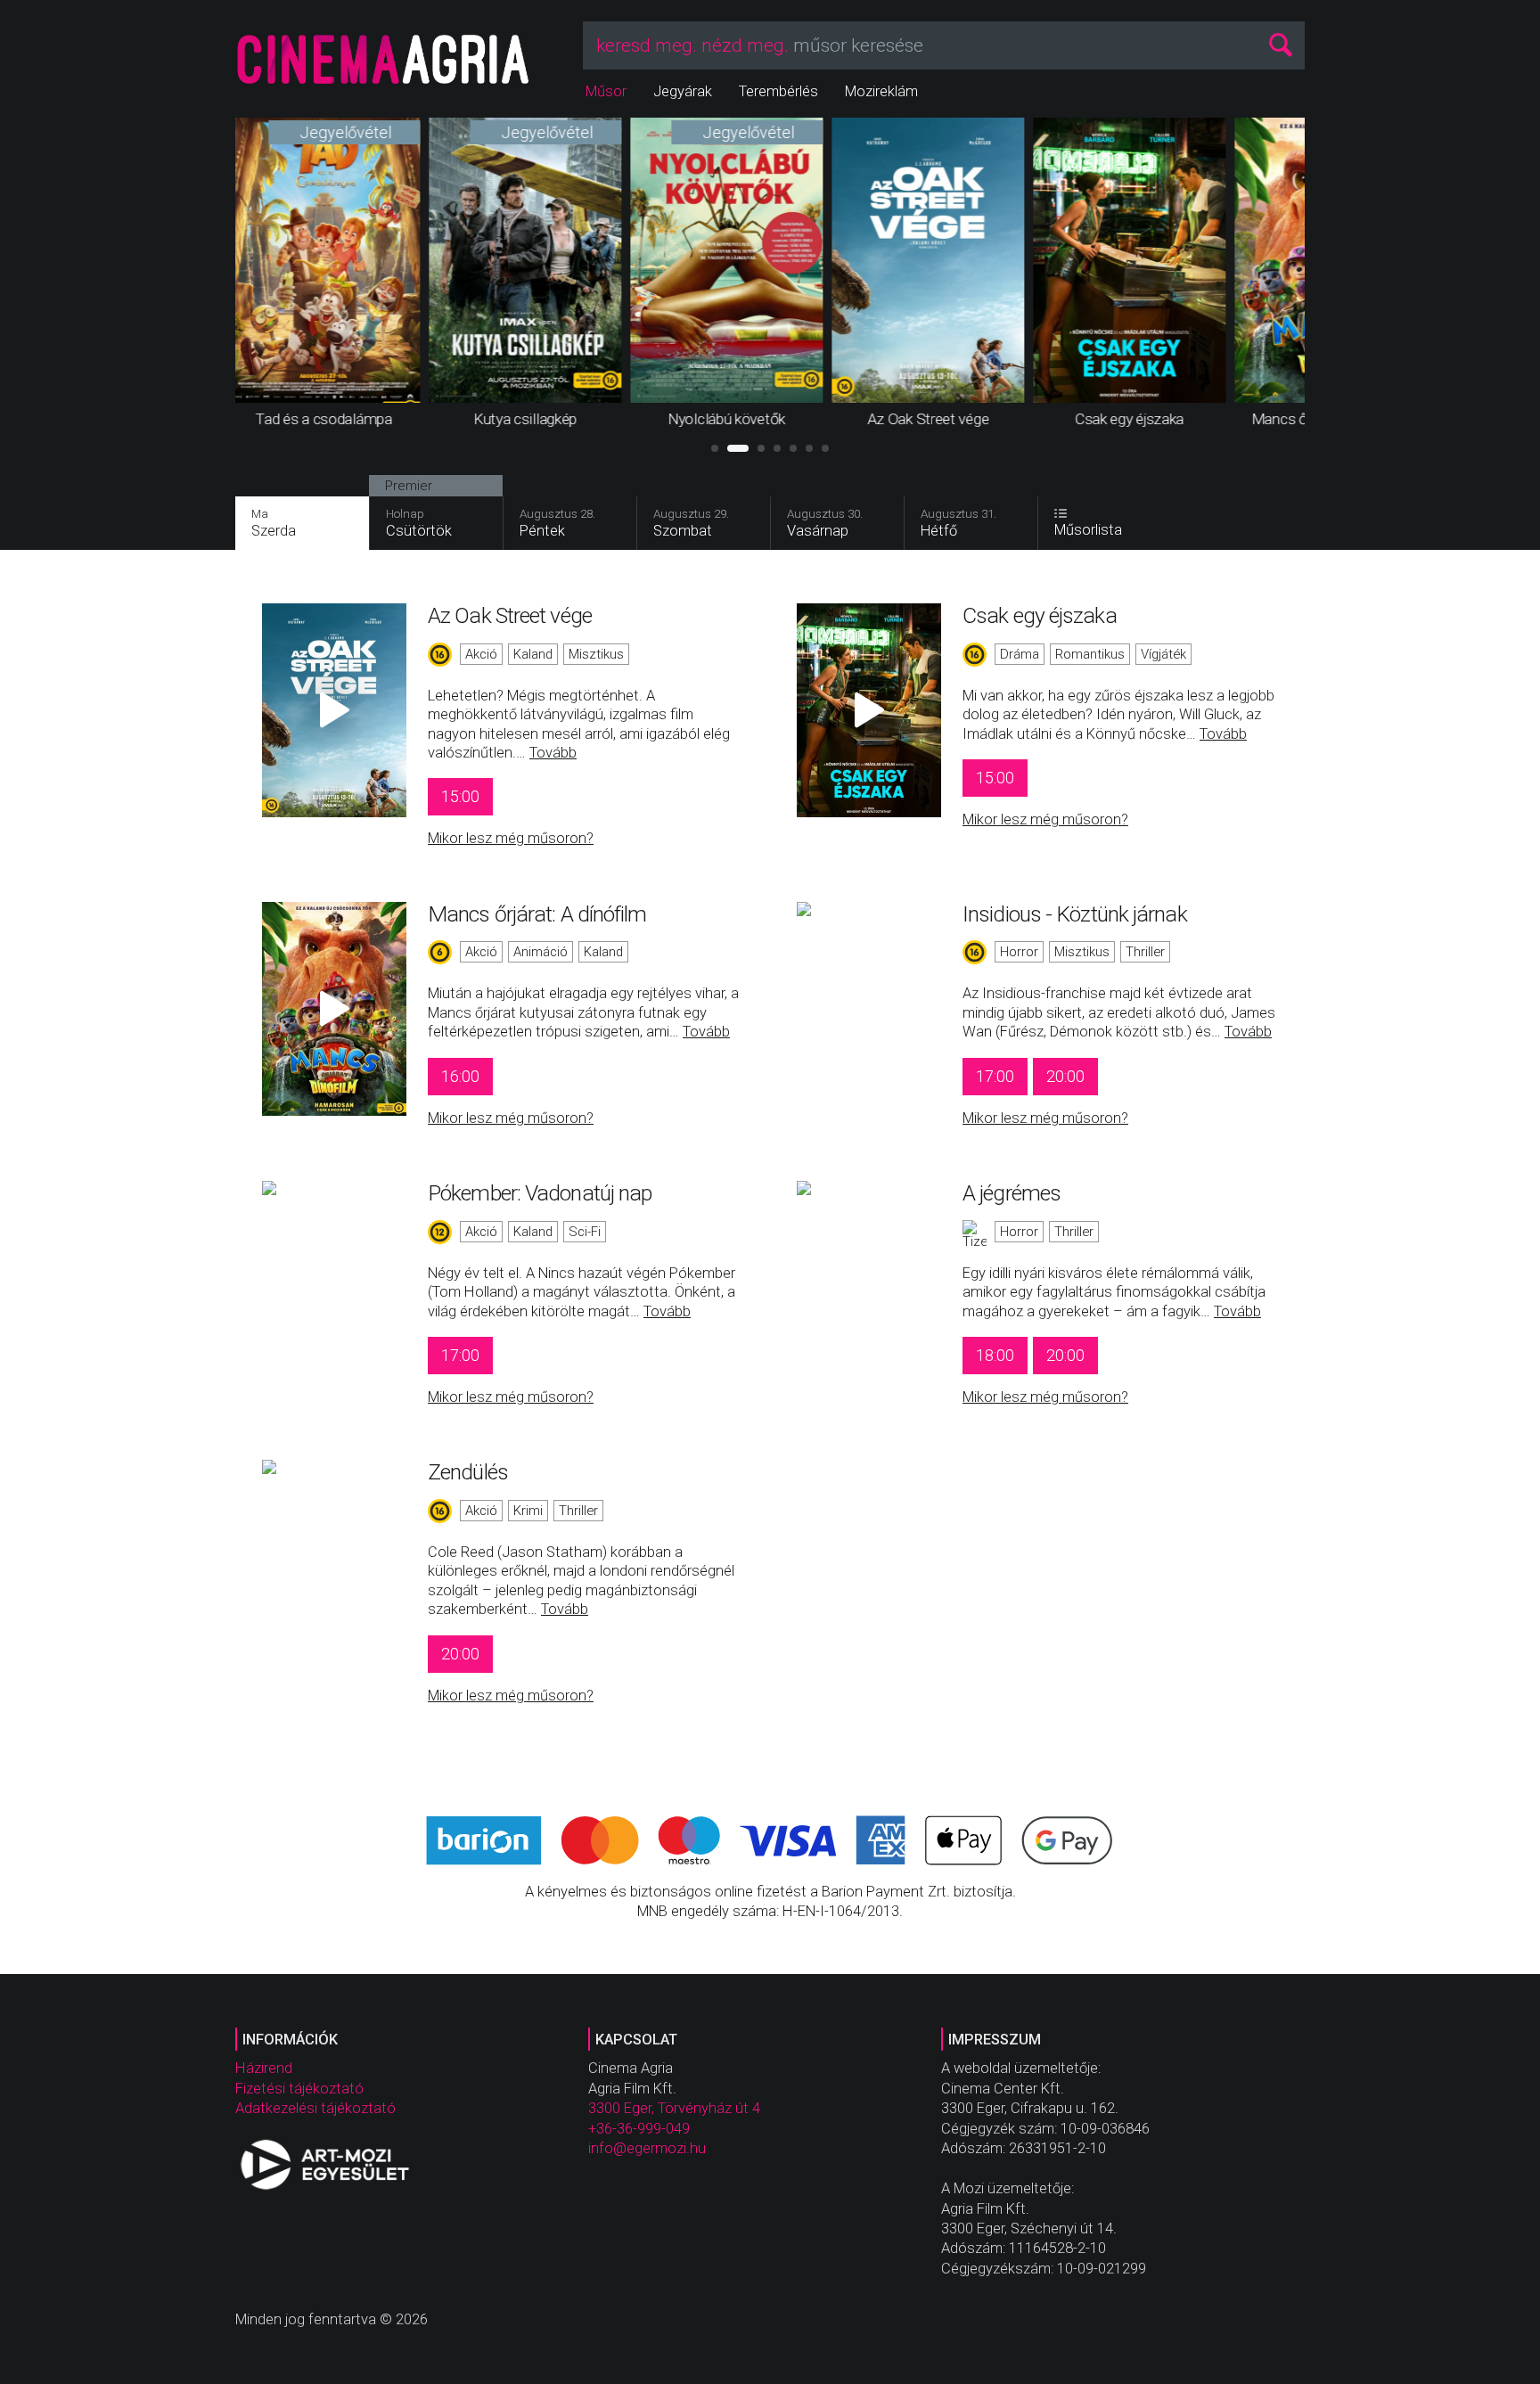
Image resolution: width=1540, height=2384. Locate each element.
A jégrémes (1012, 1193)
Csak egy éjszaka (1040, 615)
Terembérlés (778, 91)
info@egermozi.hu (647, 2148)
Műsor (606, 91)
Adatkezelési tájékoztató (315, 2108)
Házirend (264, 2068)
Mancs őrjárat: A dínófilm (537, 914)
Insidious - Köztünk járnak (1075, 914)
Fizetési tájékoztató (299, 2089)
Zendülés (468, 1472)
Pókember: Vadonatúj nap (540, 1193)
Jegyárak (683, 91)
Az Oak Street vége (510, 615)
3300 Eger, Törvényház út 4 (674, 2108)
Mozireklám (881, 91)
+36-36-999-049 (639, 2129)
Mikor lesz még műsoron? (511, 838)
